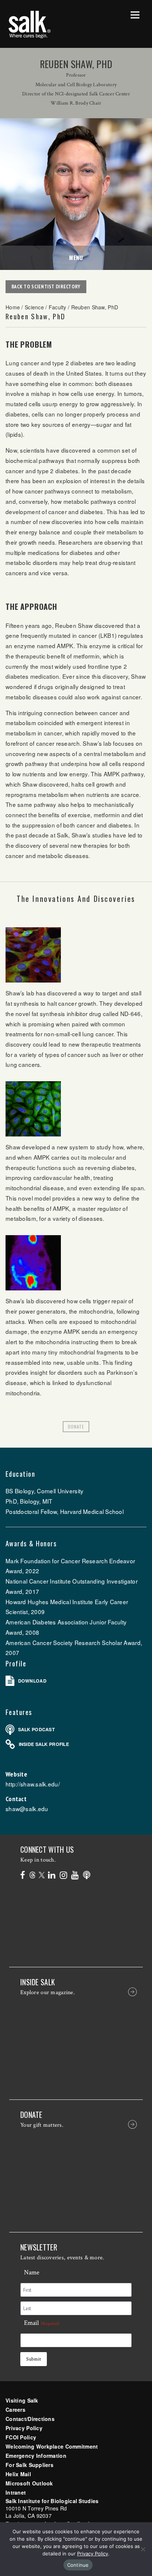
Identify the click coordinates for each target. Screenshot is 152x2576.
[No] (143, 2549)
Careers (15, 2410)
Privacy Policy (24, 2428)
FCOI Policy (21, 2437)
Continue (78, 2565)
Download (32, 1681)
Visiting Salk (22, 2400)
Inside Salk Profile (44, 1744)
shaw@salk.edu (27, 1809)
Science (34, 307)
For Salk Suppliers (30, 2465)
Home (13, 307)
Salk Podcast (36, 1729)
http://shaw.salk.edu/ (33, 1784)
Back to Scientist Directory (46, 287)
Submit (34, 2359)
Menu (76, 257)
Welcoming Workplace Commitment (52, 2446)
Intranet (16, 2492)
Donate (76, 1426)
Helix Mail (18, 2474)
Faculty (58, 307)
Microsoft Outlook (29, 2483)
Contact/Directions (30, 2419)
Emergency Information (36, 2456)
